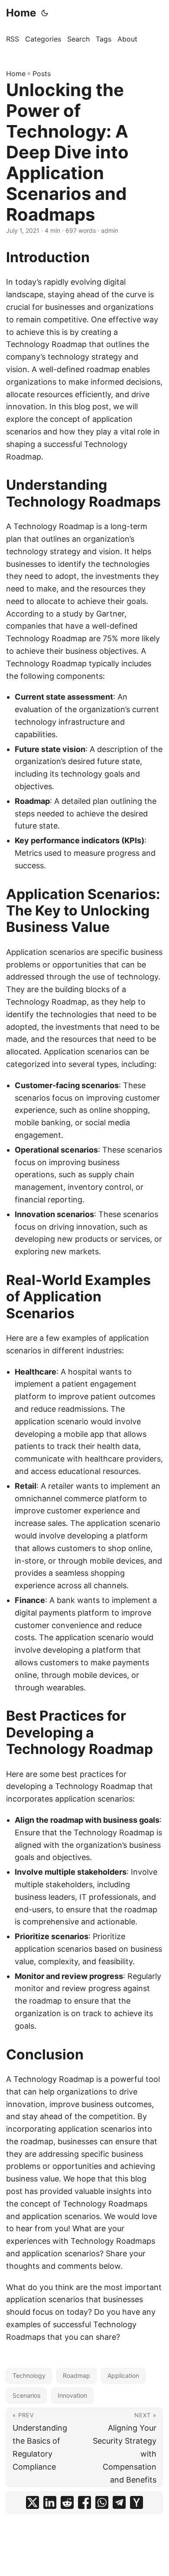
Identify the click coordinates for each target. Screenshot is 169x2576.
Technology (29, 2375)
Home (21, 13)
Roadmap (76, 2375)
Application (123, 2375)
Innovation (72, 2395)
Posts (42, 74)
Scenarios (26, 2395)
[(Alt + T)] (45, 13)
